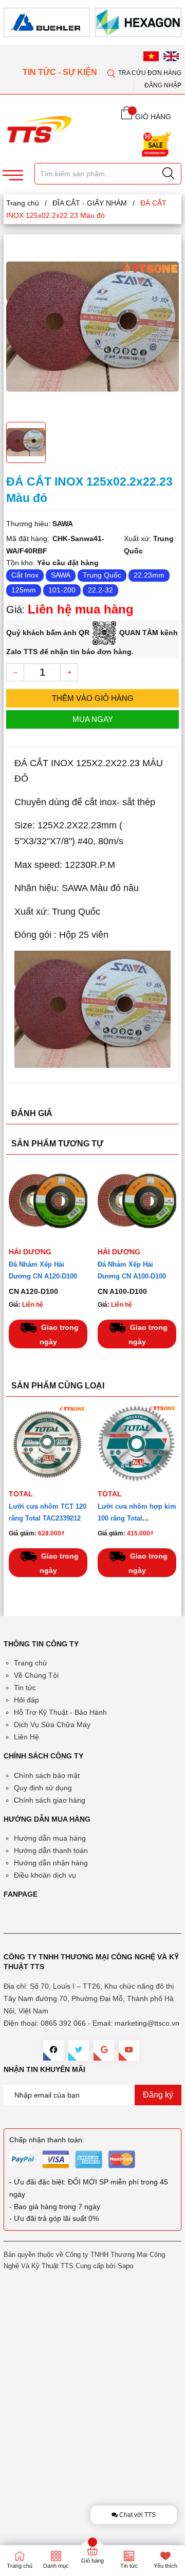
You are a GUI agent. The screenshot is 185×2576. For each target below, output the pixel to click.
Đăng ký (158, 2095)
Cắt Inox (25, 575)
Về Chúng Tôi (36, 1675)
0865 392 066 (63, 2023)
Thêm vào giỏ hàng (93, 698)
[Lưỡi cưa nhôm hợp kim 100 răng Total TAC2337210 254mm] (137, 1444)
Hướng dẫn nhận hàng (51, 1863)
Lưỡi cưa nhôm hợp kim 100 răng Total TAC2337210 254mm (137, 1518)
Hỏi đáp (26, 1700)
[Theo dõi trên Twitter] (79, 2050)
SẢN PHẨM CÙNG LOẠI (58, 1386)
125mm (24, 590)
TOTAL (21, 1494)
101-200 (62, 590)
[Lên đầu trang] (169, 303)
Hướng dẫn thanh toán (51, 1850)
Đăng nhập (163, 85)
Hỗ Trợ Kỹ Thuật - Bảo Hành (60, 1712)
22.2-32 (100, 590)
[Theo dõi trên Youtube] (129, 2050)
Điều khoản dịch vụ (45, 1875)
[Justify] (168, 174)
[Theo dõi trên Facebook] (53, 2050)
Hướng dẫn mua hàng (50, 1838)
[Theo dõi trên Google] (104, 2050)
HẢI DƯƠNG (30, 1252)
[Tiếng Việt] (151, 56)
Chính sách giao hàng (50, 1800)
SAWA (61, 575)
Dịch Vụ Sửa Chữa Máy (52, 1725)
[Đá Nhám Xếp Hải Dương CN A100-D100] (137, 1202)
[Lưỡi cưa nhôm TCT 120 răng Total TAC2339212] (48, 1444)
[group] (92, 327)
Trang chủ (30, 1663)
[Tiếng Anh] (171, 56)
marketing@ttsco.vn (147, 2023)
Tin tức (25, 1688)
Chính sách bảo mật (47, 1775)
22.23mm (149, 575)
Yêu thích (165, 2566)
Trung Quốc (102, 575)
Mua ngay (93, 719)
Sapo (125, 2266)
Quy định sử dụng (43, 1788)
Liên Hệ (26, 1737)
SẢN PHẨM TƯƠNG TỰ (57, 1144)
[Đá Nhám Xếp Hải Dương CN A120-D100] (48, 1202)
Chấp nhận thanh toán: (47, 2140)
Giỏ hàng (92, 2561)
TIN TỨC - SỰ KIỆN (61, 72)
